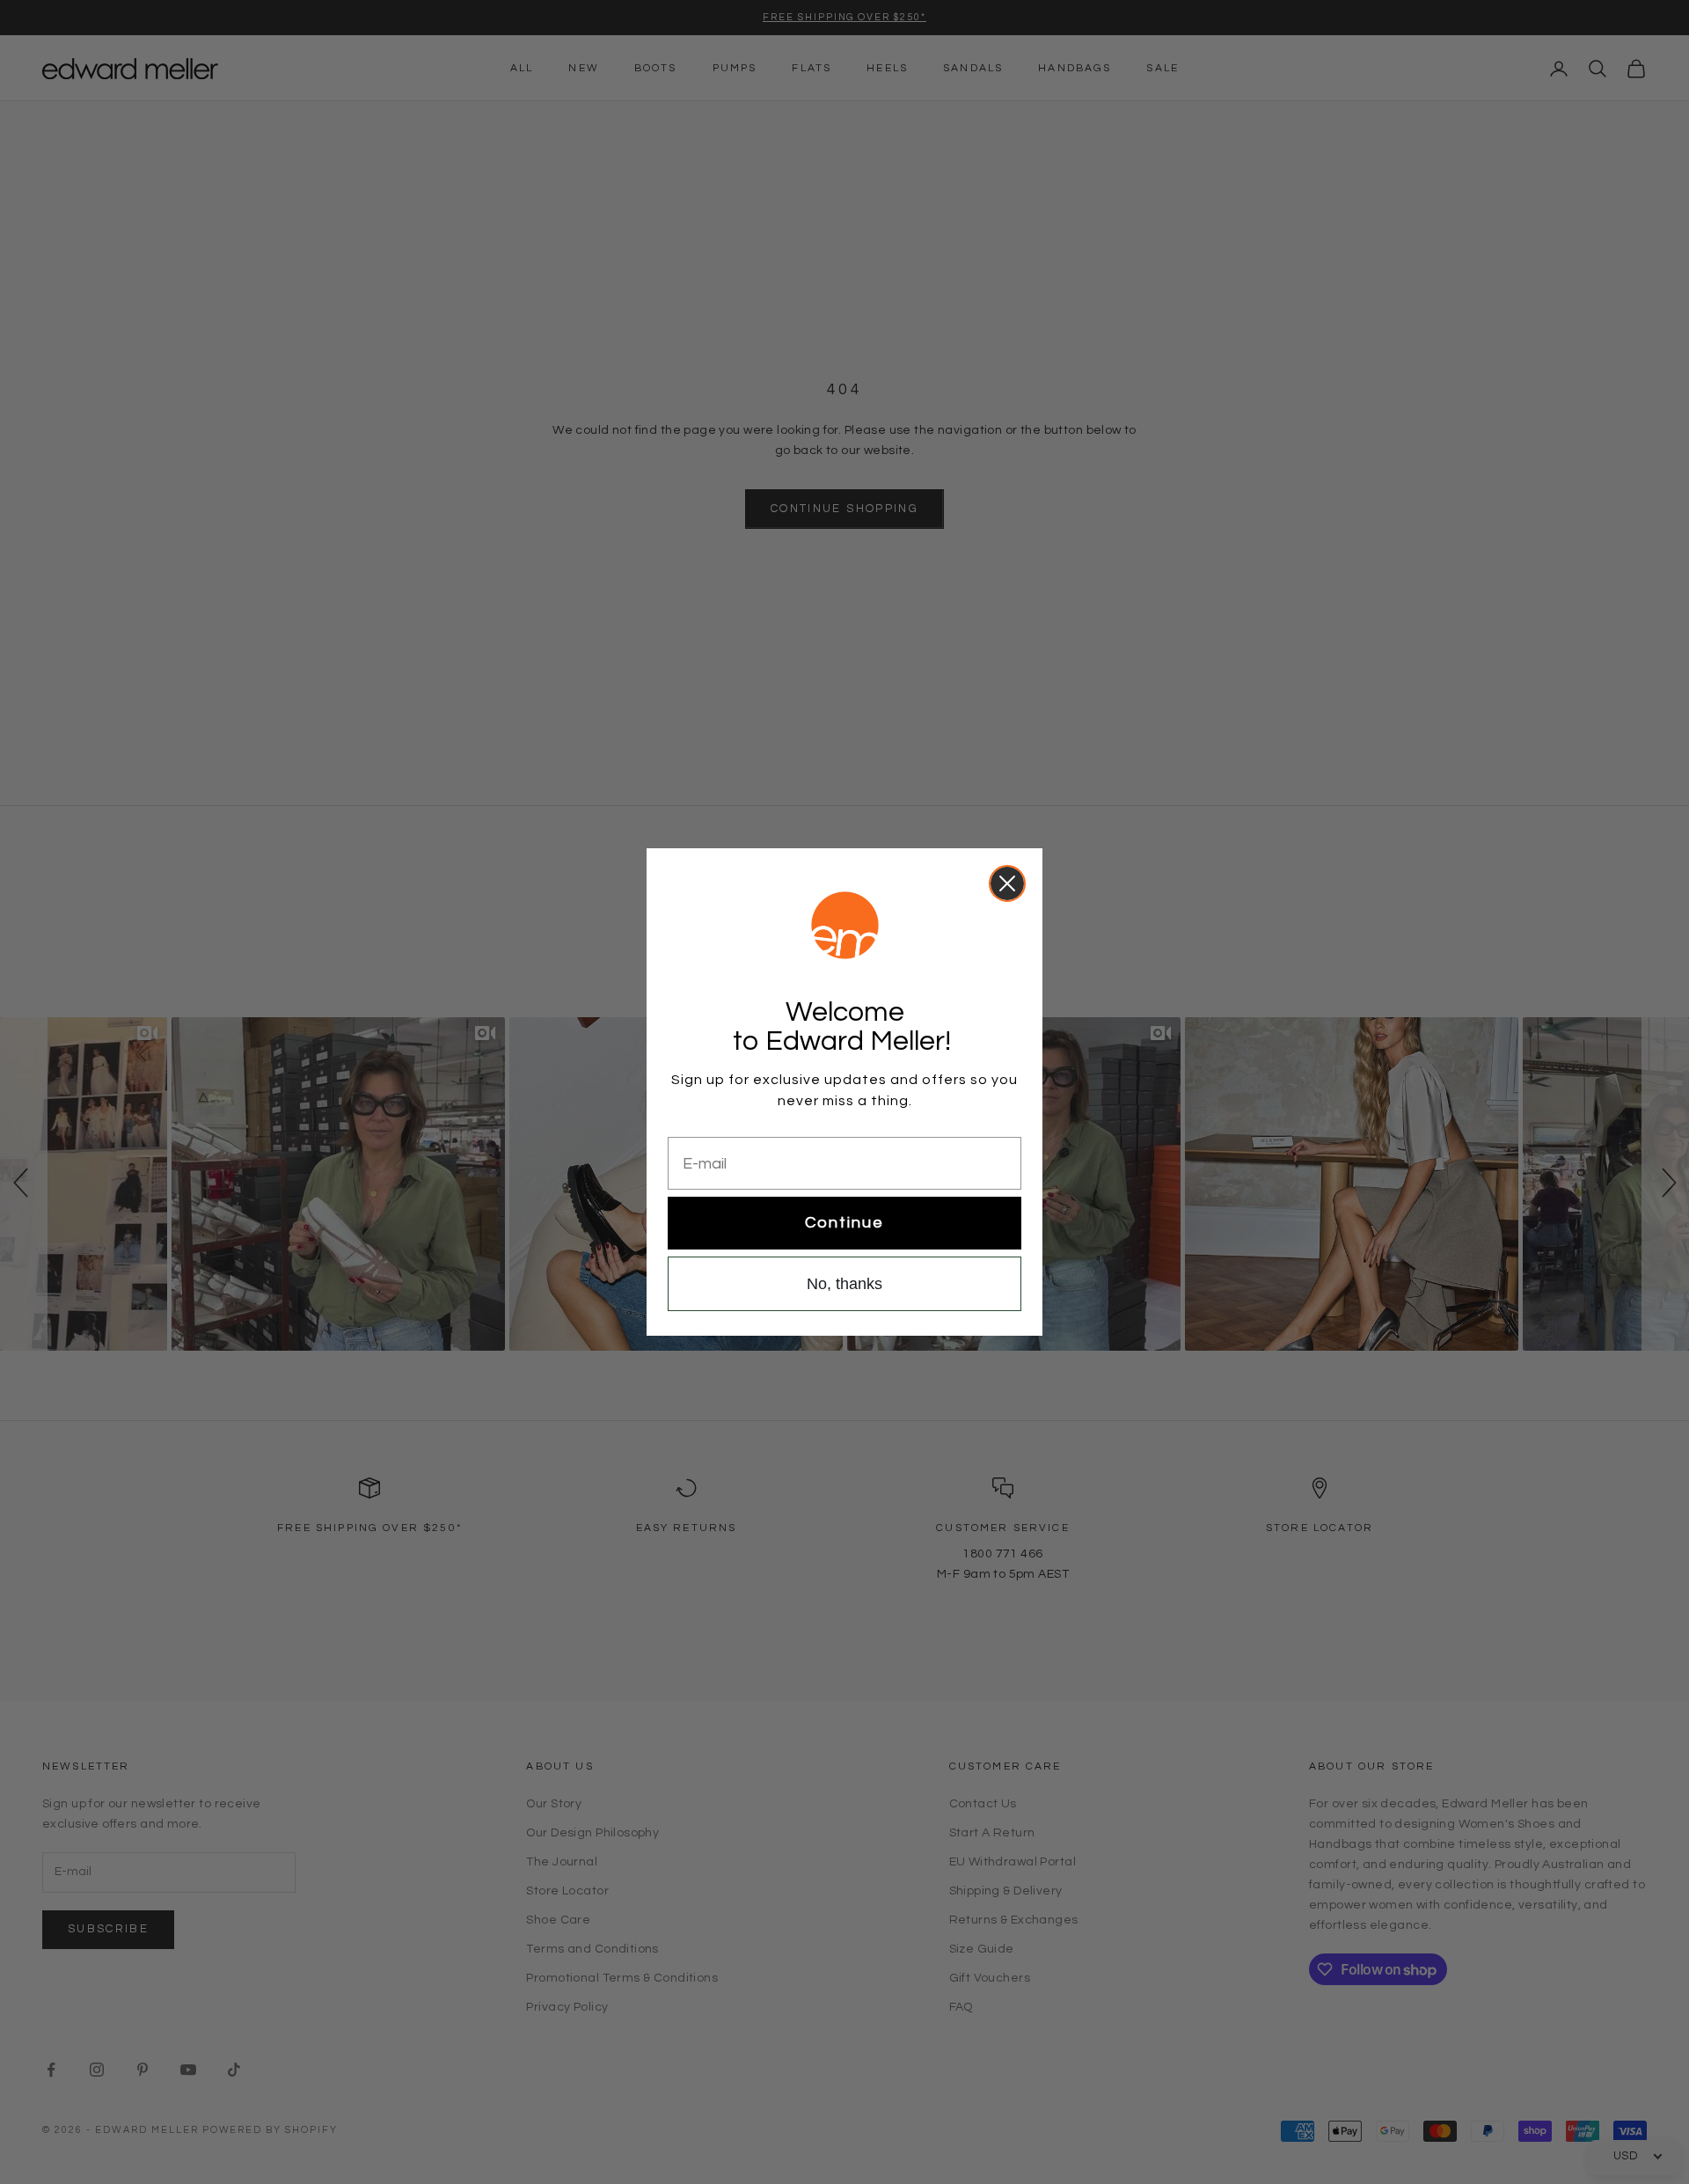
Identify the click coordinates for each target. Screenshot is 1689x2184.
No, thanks (844, 1284)
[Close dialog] (1007, 883)
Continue (844, 1223)
